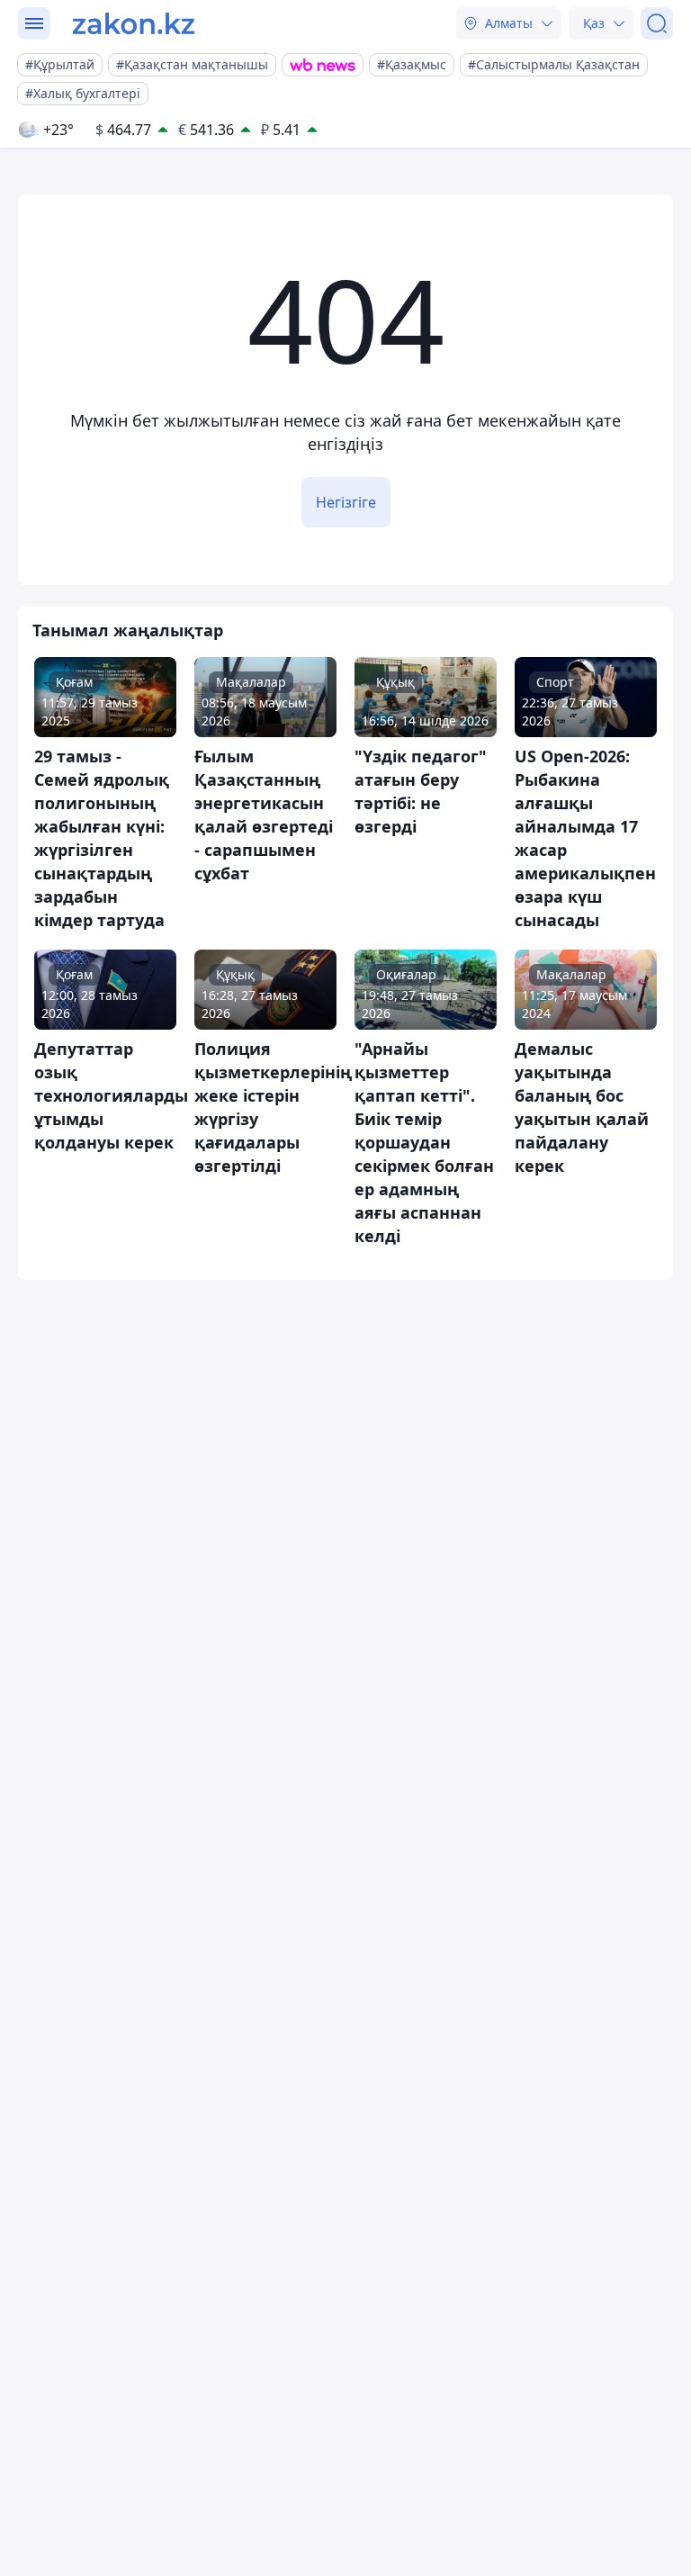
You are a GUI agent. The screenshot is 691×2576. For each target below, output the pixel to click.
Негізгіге (346, 502)
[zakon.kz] (134, 23)
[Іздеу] (657, 23)
